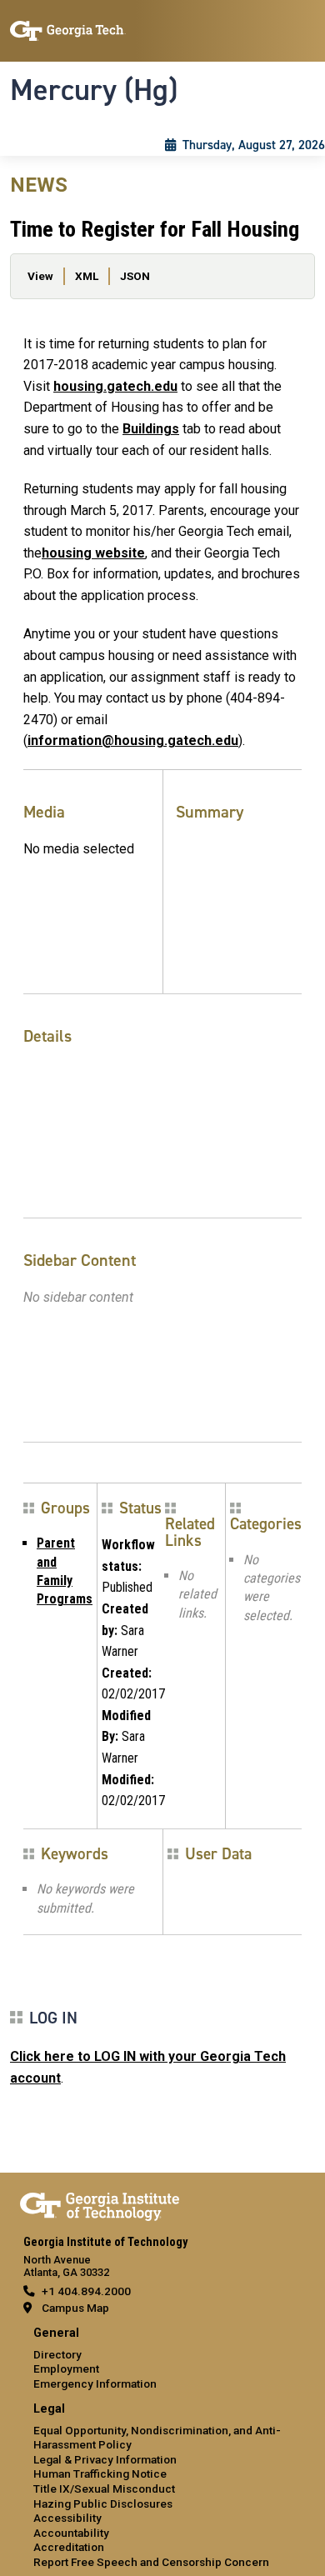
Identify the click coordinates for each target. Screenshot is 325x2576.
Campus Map (75, 2308)
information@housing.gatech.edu (133, 740)
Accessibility (67, 2518)
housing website (93, 553)
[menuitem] (162, 2359)
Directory (57, 2354)
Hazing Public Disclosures (103, 2503)
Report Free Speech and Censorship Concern (151, 2562)
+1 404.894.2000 (86, 2291)
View (40, 276)
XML (87, 276)
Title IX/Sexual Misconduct (104, 2488)
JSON (135, 276)
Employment (66, 2368)
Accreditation (69, 2547)
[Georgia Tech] (100, 2203)
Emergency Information (95, 2383)
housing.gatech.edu (115, 386)
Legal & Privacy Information (105, 2459)
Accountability (71, 2533)
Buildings (151, 429)
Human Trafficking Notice (100, 2473)
